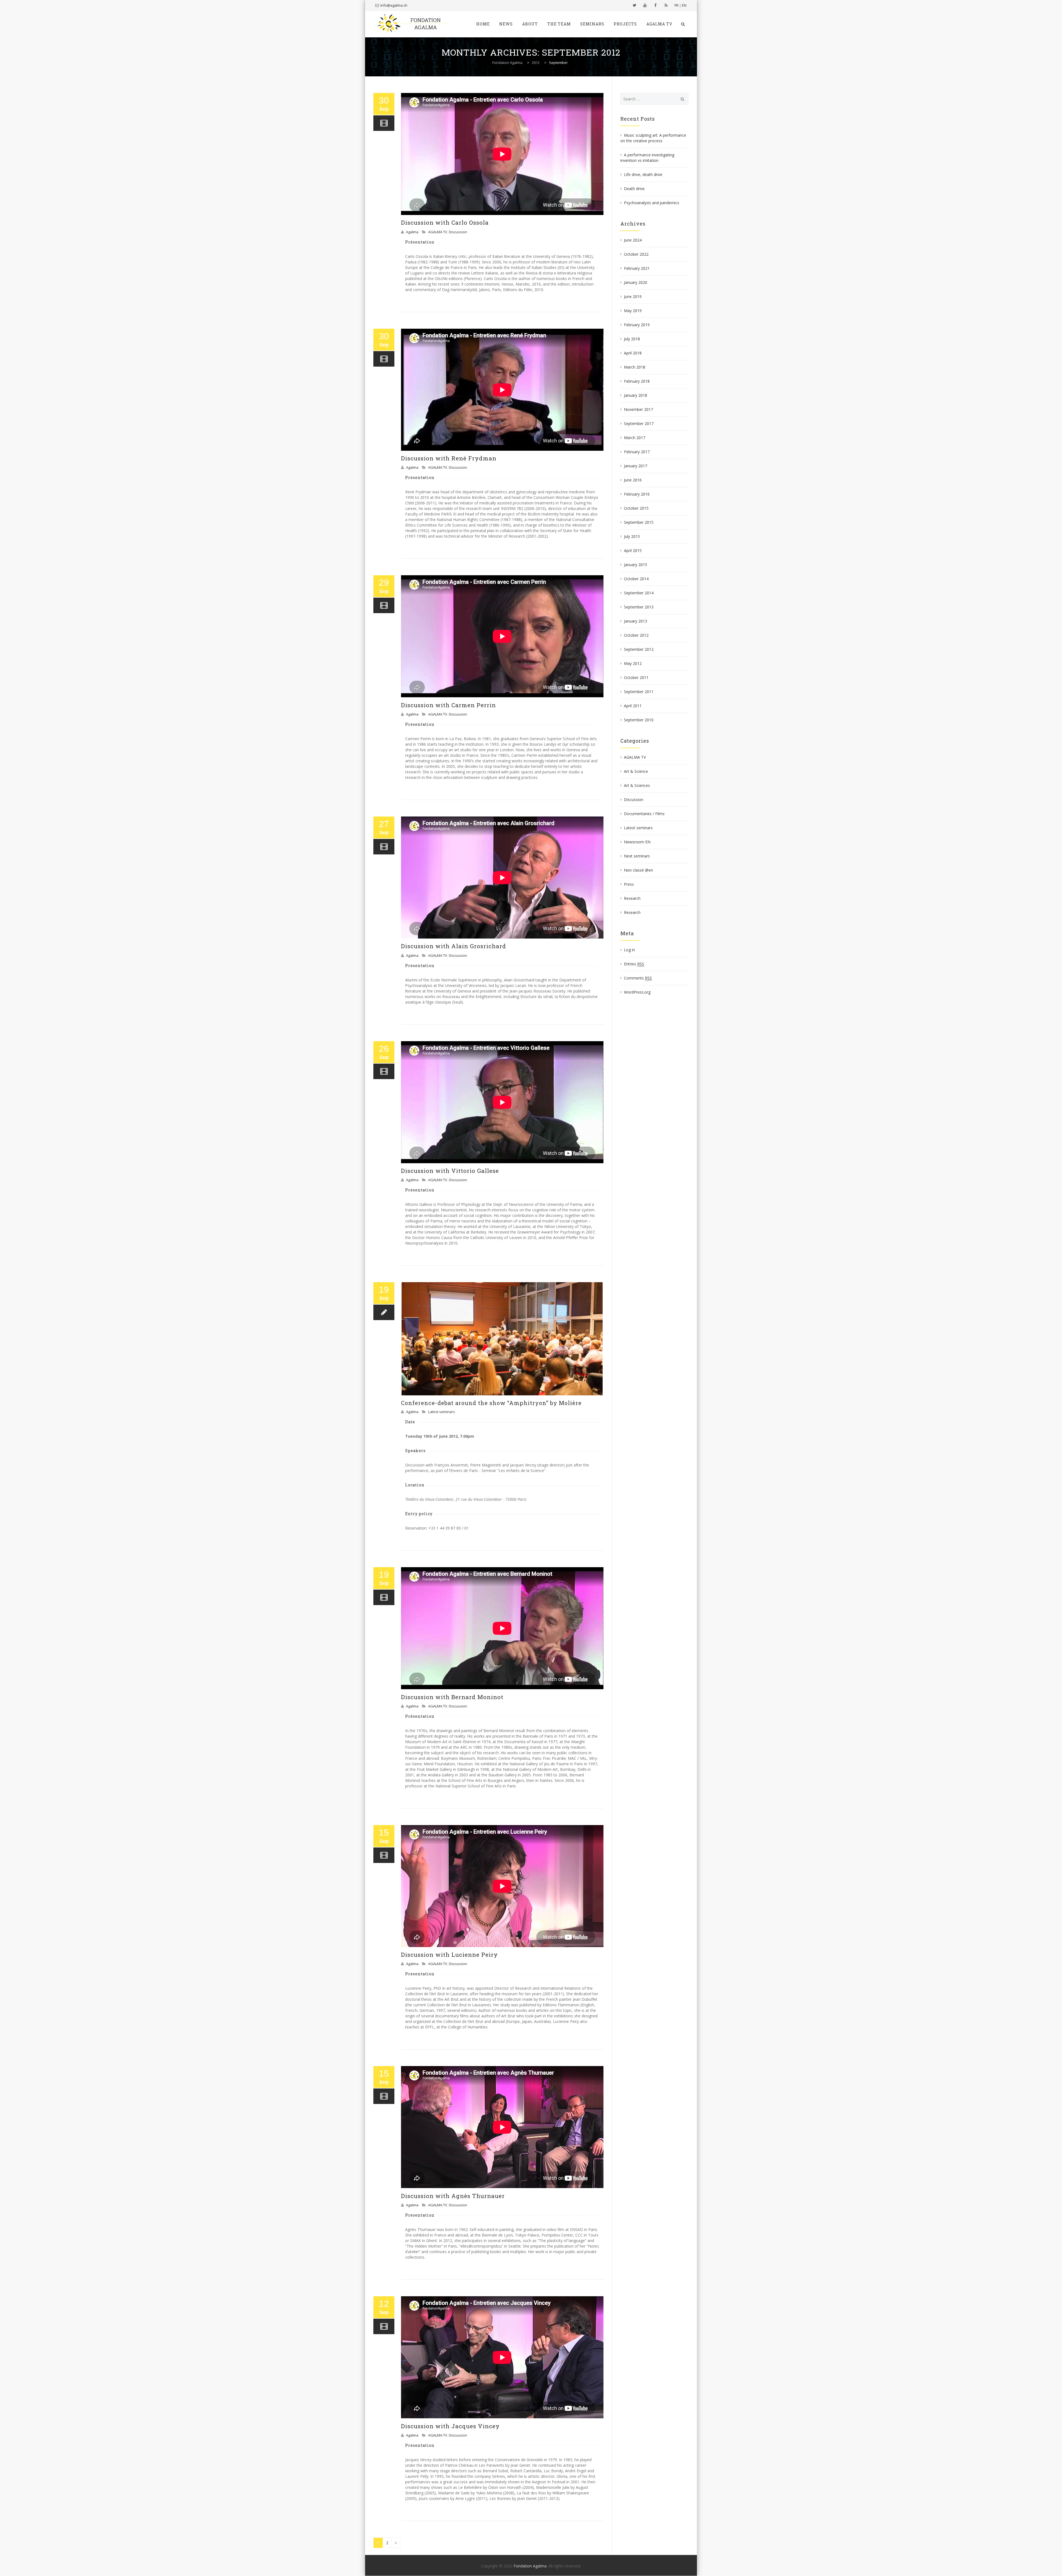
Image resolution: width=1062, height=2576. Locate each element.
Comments (638, 978)
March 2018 (635, 367)
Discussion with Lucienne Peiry (449, 1955)
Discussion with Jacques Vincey (450, 2426)
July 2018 (632, 339)
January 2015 (636, 565)
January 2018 (636, 395)
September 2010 (639, 720)
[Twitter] (634, 5)
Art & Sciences (637, 785)
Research (632, 898)
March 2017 (635, 438)
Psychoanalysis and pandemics (652, 203)
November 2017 (638, 409)
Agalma (412, 232)
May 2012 (633, 663)
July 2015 (632, 536)
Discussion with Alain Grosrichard (454, 946)
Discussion (458, 232)
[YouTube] (645, 5)
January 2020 (636, 282)
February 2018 (637, 381)
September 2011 (639, 692)
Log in (629, 950)
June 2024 (633, 240)
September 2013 (639, 607)
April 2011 (633, 706)
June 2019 (633, 296)
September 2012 (639, 649)
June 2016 (633, 480)
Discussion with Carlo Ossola (445, 222)
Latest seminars (442, 1412)
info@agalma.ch (394, 5)
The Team (559, 24)
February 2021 (637, 268)
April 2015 (633, 550)
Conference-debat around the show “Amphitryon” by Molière (491, 1403)
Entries (634, 964)
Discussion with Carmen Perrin (448, 705)
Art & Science (636, 771)
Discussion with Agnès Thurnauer (453, 2196)
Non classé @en (638, 870)
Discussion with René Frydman (449, 458)
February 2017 (637, 452)
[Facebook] (655, 5)
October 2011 (636, 677)
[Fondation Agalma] (413, 24)
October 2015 (636, 508)
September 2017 (639, 423)
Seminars (592, 24)
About (530, 24)
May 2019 (633, 311)
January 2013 (636, 621)
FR (676, 5)
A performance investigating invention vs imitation (647, 158)
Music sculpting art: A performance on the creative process (653, 138)
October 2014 (636, 579)
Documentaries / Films (644, 814)
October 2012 (636, 635)
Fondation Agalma (530, 2566)
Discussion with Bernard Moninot (452, 1697)
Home (483, 24)
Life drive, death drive (643, 174)
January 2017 (636, 466)
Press (629, 884)
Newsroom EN (637, 842)
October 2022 (636, 254)
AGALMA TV (659, 24)
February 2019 (637, 325)
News (506, 24)
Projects (625, 24)
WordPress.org (637, 992)
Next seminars (637, 856)
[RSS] (666, 5)
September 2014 (639, 593)
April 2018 (633, 353)
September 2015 (639, 522)
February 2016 (637, 494)
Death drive (634, 189)
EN (684, 5)
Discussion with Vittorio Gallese (450, 1171)
